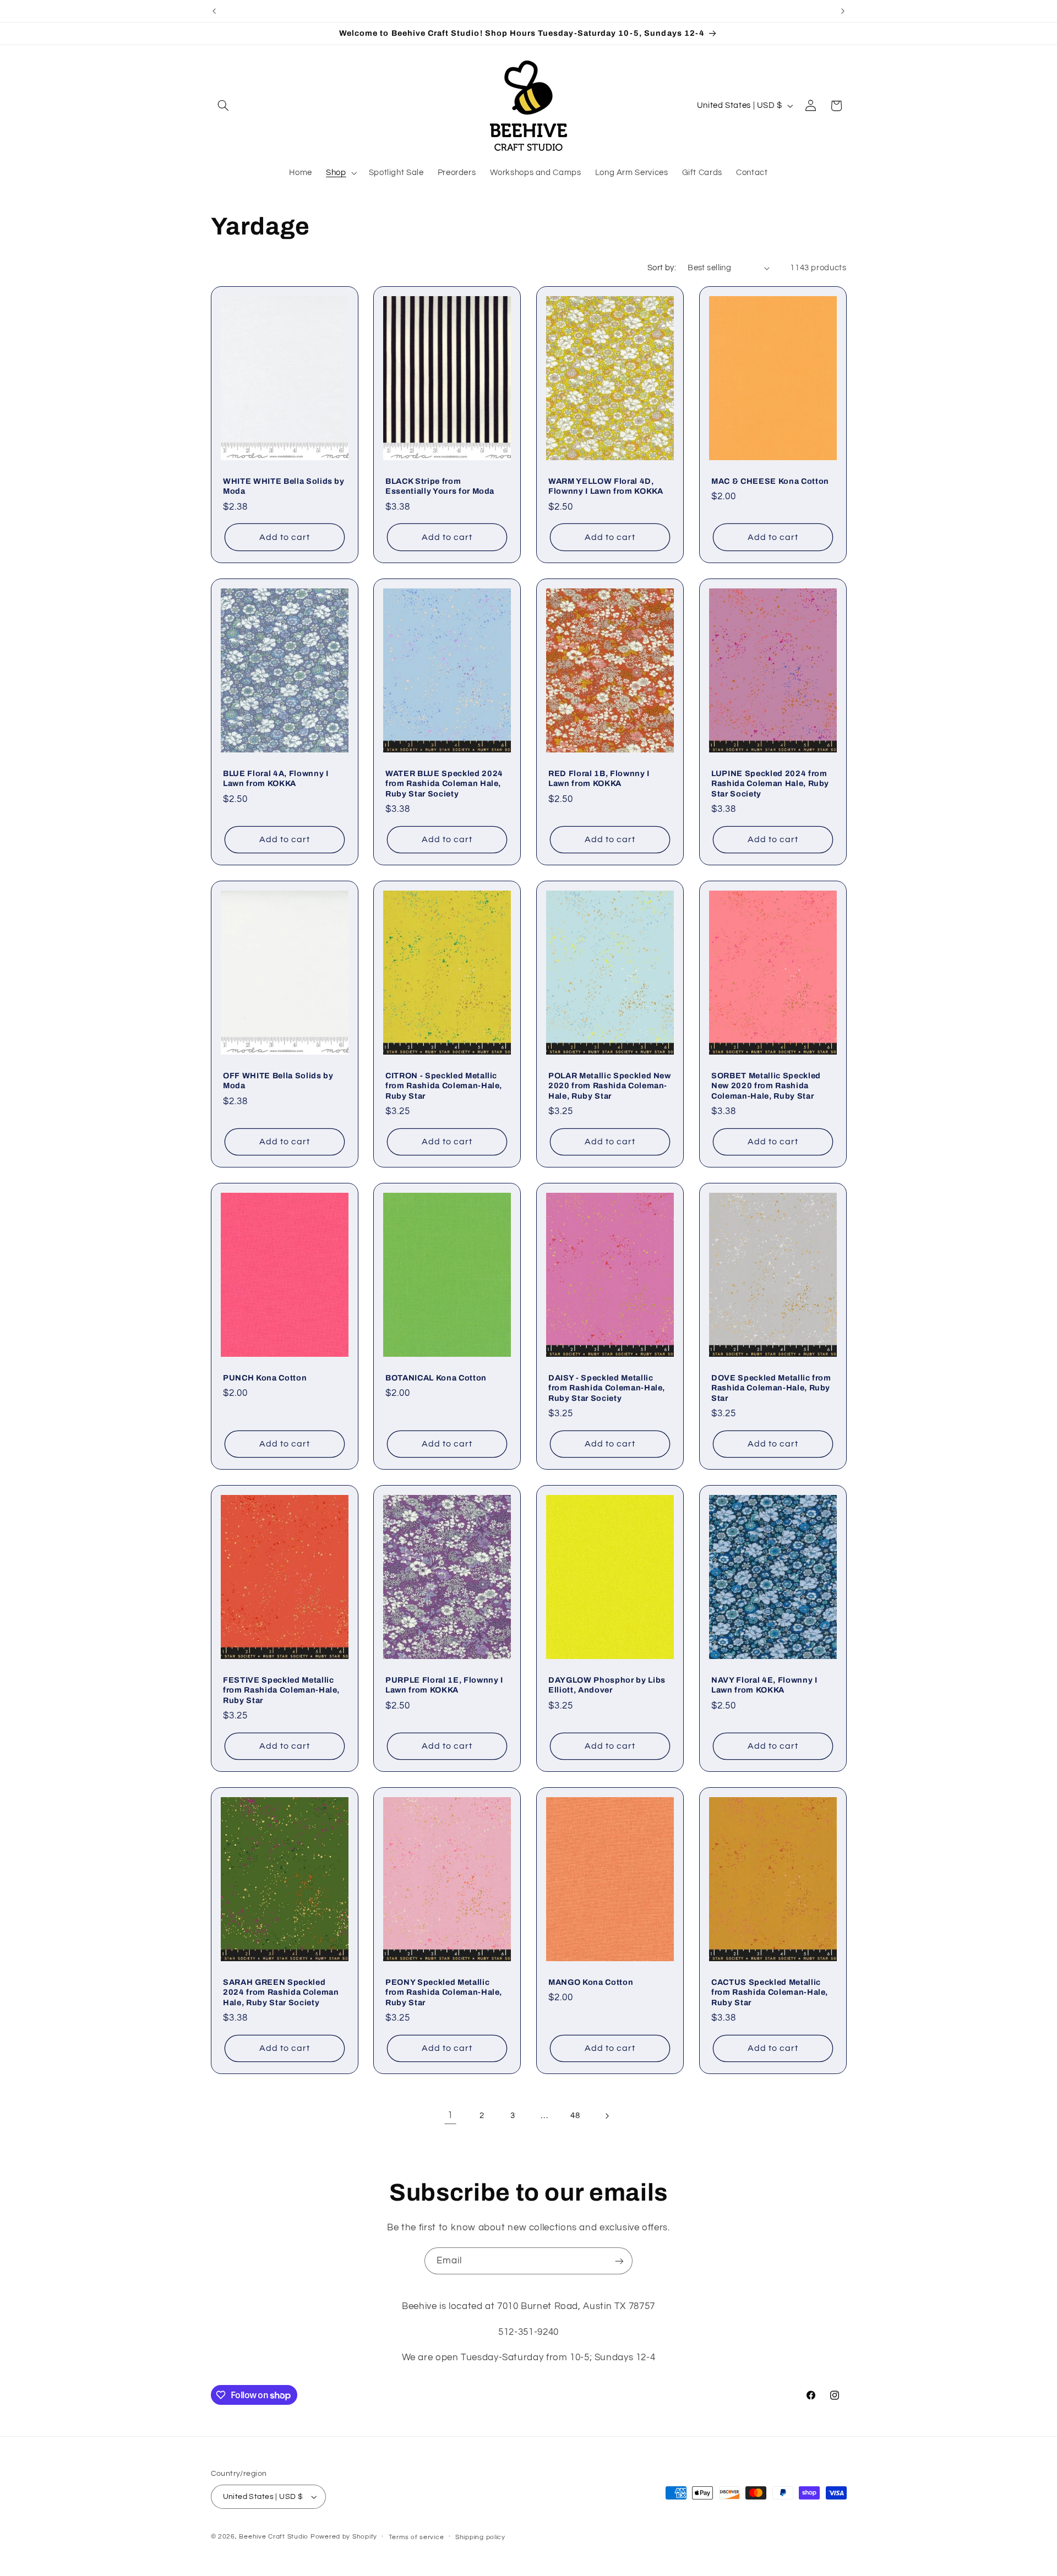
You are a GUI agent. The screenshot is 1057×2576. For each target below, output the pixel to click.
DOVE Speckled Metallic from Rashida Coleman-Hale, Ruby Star (771, 1388)
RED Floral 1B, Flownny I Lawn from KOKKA (599, 778)
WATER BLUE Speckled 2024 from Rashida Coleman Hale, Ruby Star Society (444, 783)
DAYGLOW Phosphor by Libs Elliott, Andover (607, 1685)
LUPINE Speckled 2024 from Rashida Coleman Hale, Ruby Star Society (770, 783)
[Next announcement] (843, 11)
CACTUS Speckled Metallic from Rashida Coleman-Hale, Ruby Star (770, 1992)
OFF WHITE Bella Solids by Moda (278, 1080)
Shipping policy (480, 2537)
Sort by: (662, 268)
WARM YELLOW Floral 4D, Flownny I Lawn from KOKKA (606, 486)
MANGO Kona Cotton (591, 1982)
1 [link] (450, 2115)
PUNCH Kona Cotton (265, 1378)
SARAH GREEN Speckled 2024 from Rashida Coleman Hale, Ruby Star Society (281, 1992)
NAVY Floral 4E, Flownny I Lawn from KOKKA (764, 1685)
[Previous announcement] (214, 11)
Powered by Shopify (344, 2537)
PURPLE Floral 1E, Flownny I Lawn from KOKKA (444, 1685)
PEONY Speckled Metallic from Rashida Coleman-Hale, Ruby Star (444, 1992)
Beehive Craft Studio (274, 2537)
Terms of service (416, 2537)
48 (575, 2116)
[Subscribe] (619, 2261)
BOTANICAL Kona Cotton (436, 1378)
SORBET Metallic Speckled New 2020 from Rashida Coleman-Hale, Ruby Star (766, 1086)
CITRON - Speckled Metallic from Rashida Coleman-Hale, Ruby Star (444, 1086)
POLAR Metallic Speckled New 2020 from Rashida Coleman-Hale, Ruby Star (610, 1086)
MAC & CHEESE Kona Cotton (770, 481)
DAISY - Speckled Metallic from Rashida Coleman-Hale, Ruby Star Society (607, 1388)
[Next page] (607, 2116)
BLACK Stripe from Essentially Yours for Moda (440, 486)
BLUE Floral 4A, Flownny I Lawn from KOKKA (276, 778)
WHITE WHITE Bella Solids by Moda (284, 486)
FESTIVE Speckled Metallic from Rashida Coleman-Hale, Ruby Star (281, 1690)
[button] (224, 106)
